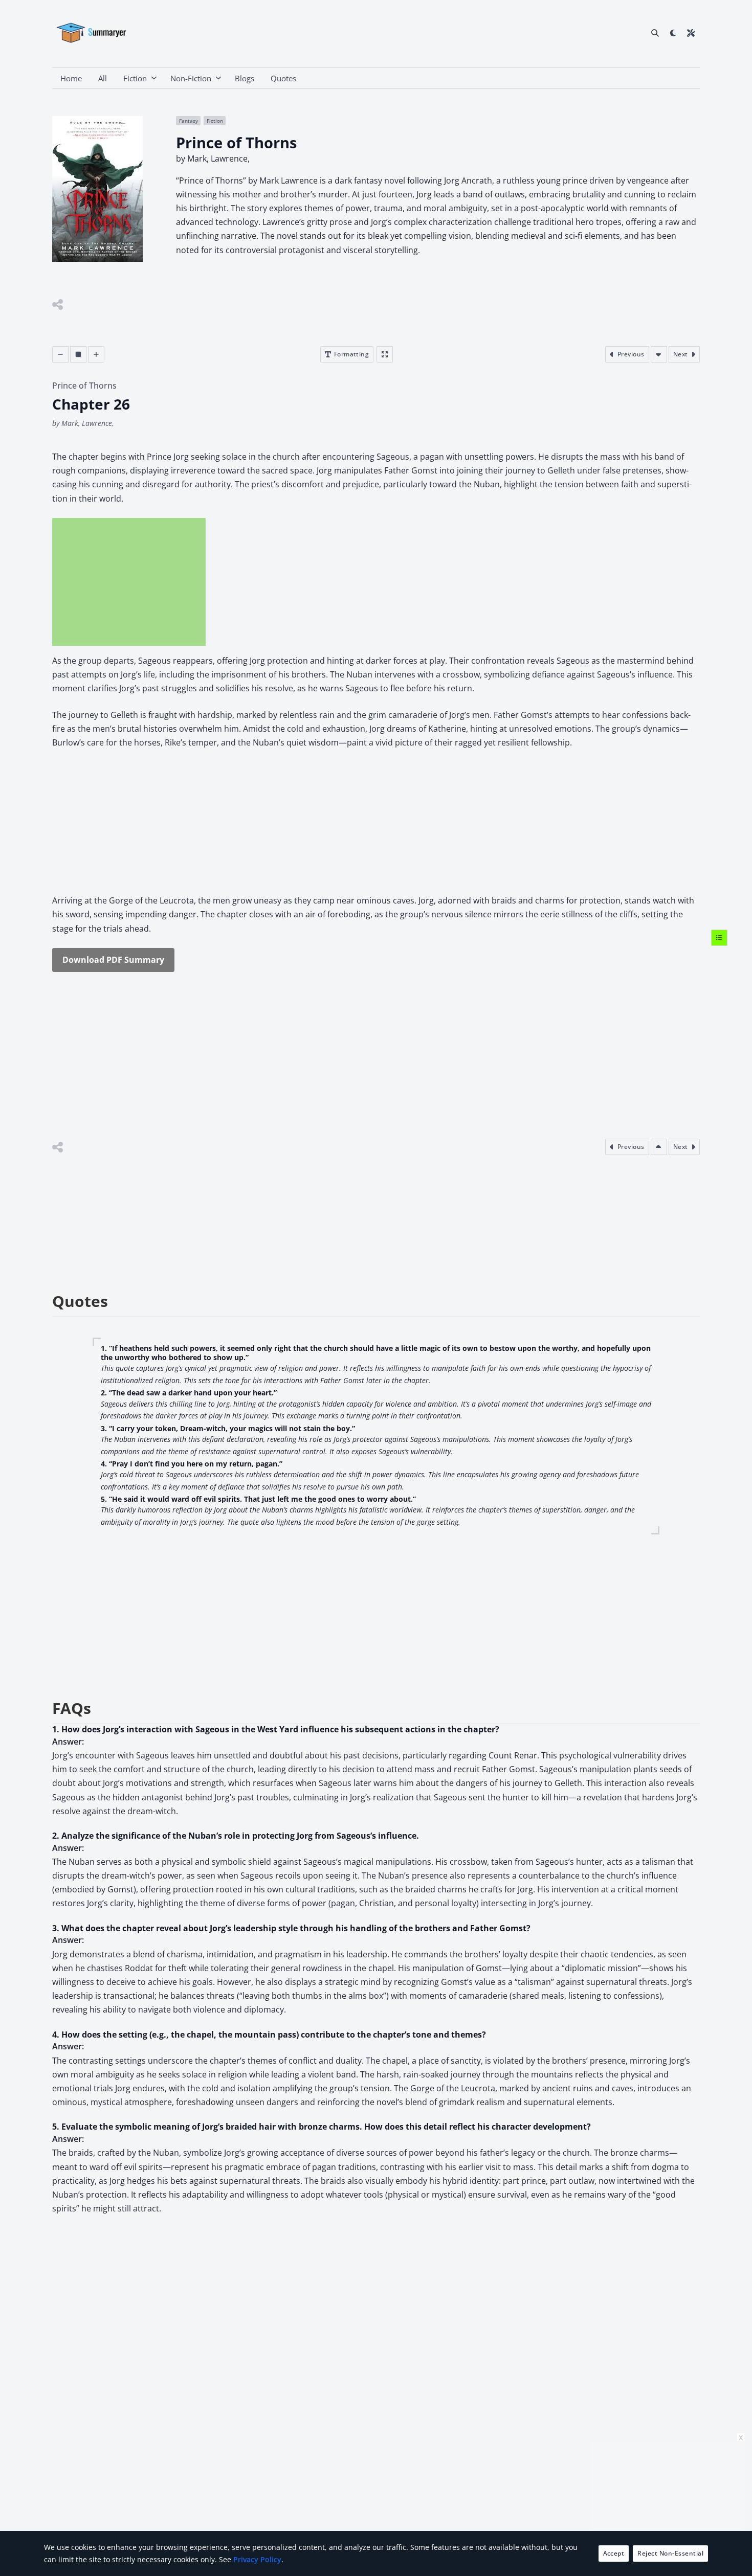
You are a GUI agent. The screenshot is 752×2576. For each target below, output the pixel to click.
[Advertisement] (129, 582)
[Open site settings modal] (691, 33)
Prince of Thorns (84, 386)
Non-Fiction (191, 78)
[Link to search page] (655, 33)
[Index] (719, 938)
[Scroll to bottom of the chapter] (659, 354)
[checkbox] (673, 33)
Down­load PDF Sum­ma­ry (113, 960)
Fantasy (189, 121)
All (103, 78)
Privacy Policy (257, 2559)
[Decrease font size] (60, 354)
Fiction (135, 78)
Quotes (283, 78)
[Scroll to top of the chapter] (659, 1147)
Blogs (245, 78)
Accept (614, 2553)
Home (71, 78)
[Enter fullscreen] (385, 354)
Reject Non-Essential (670, 2553)
